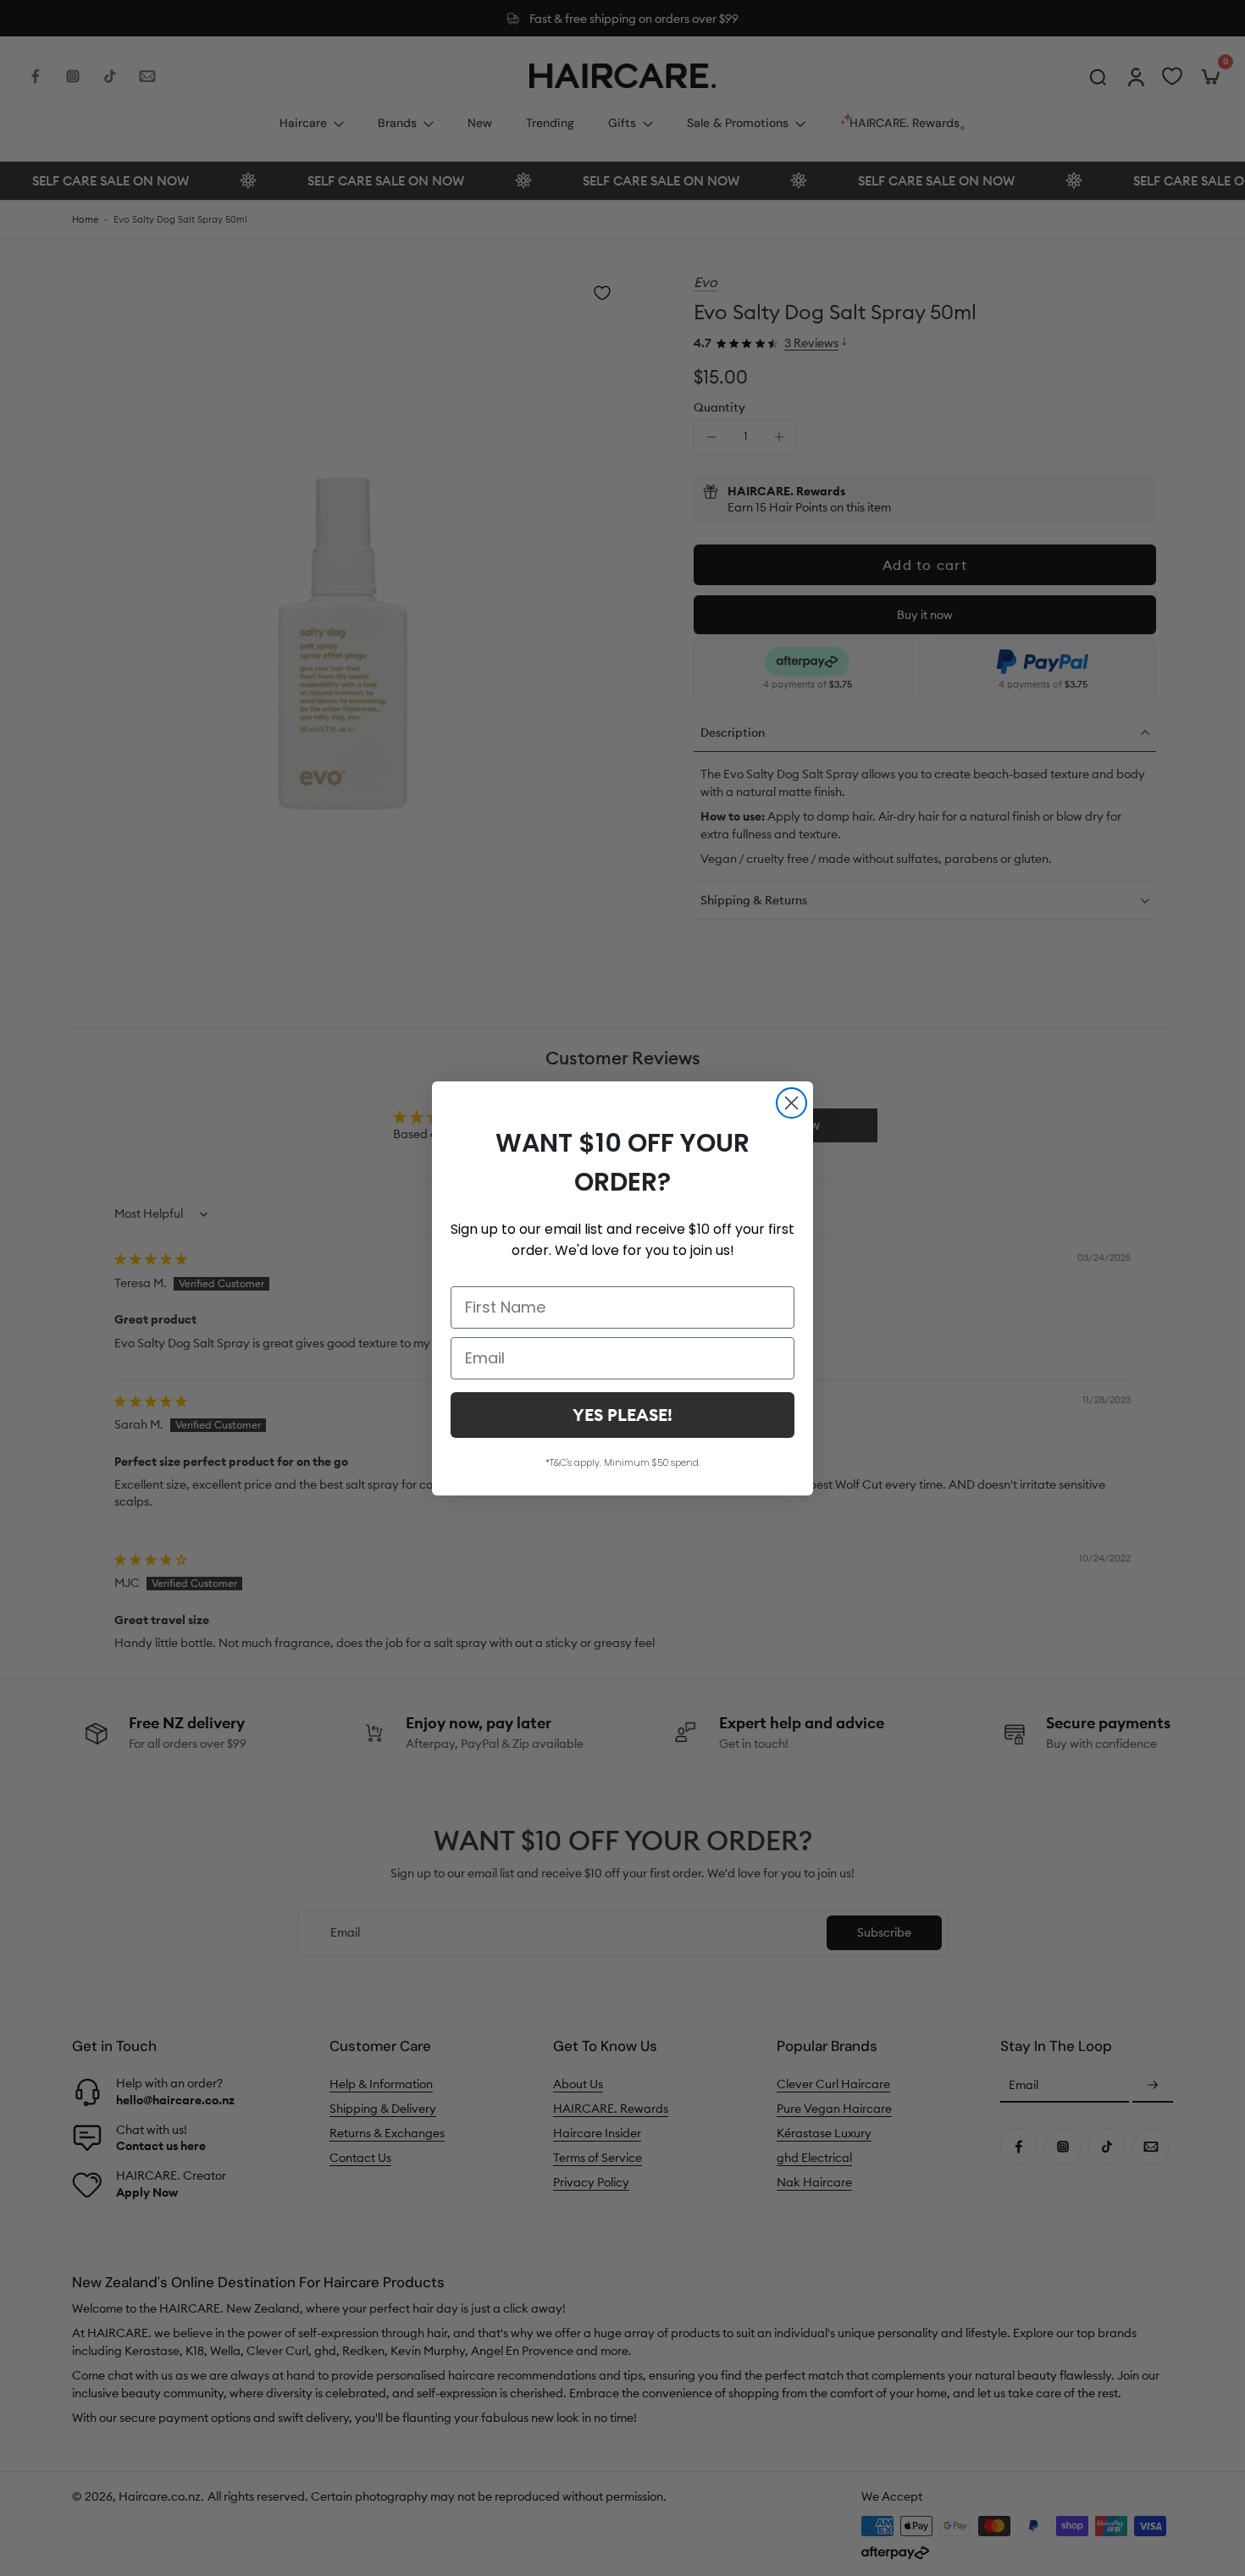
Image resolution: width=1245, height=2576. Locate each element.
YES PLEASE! (622, 1415)
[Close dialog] (791, 1103)
